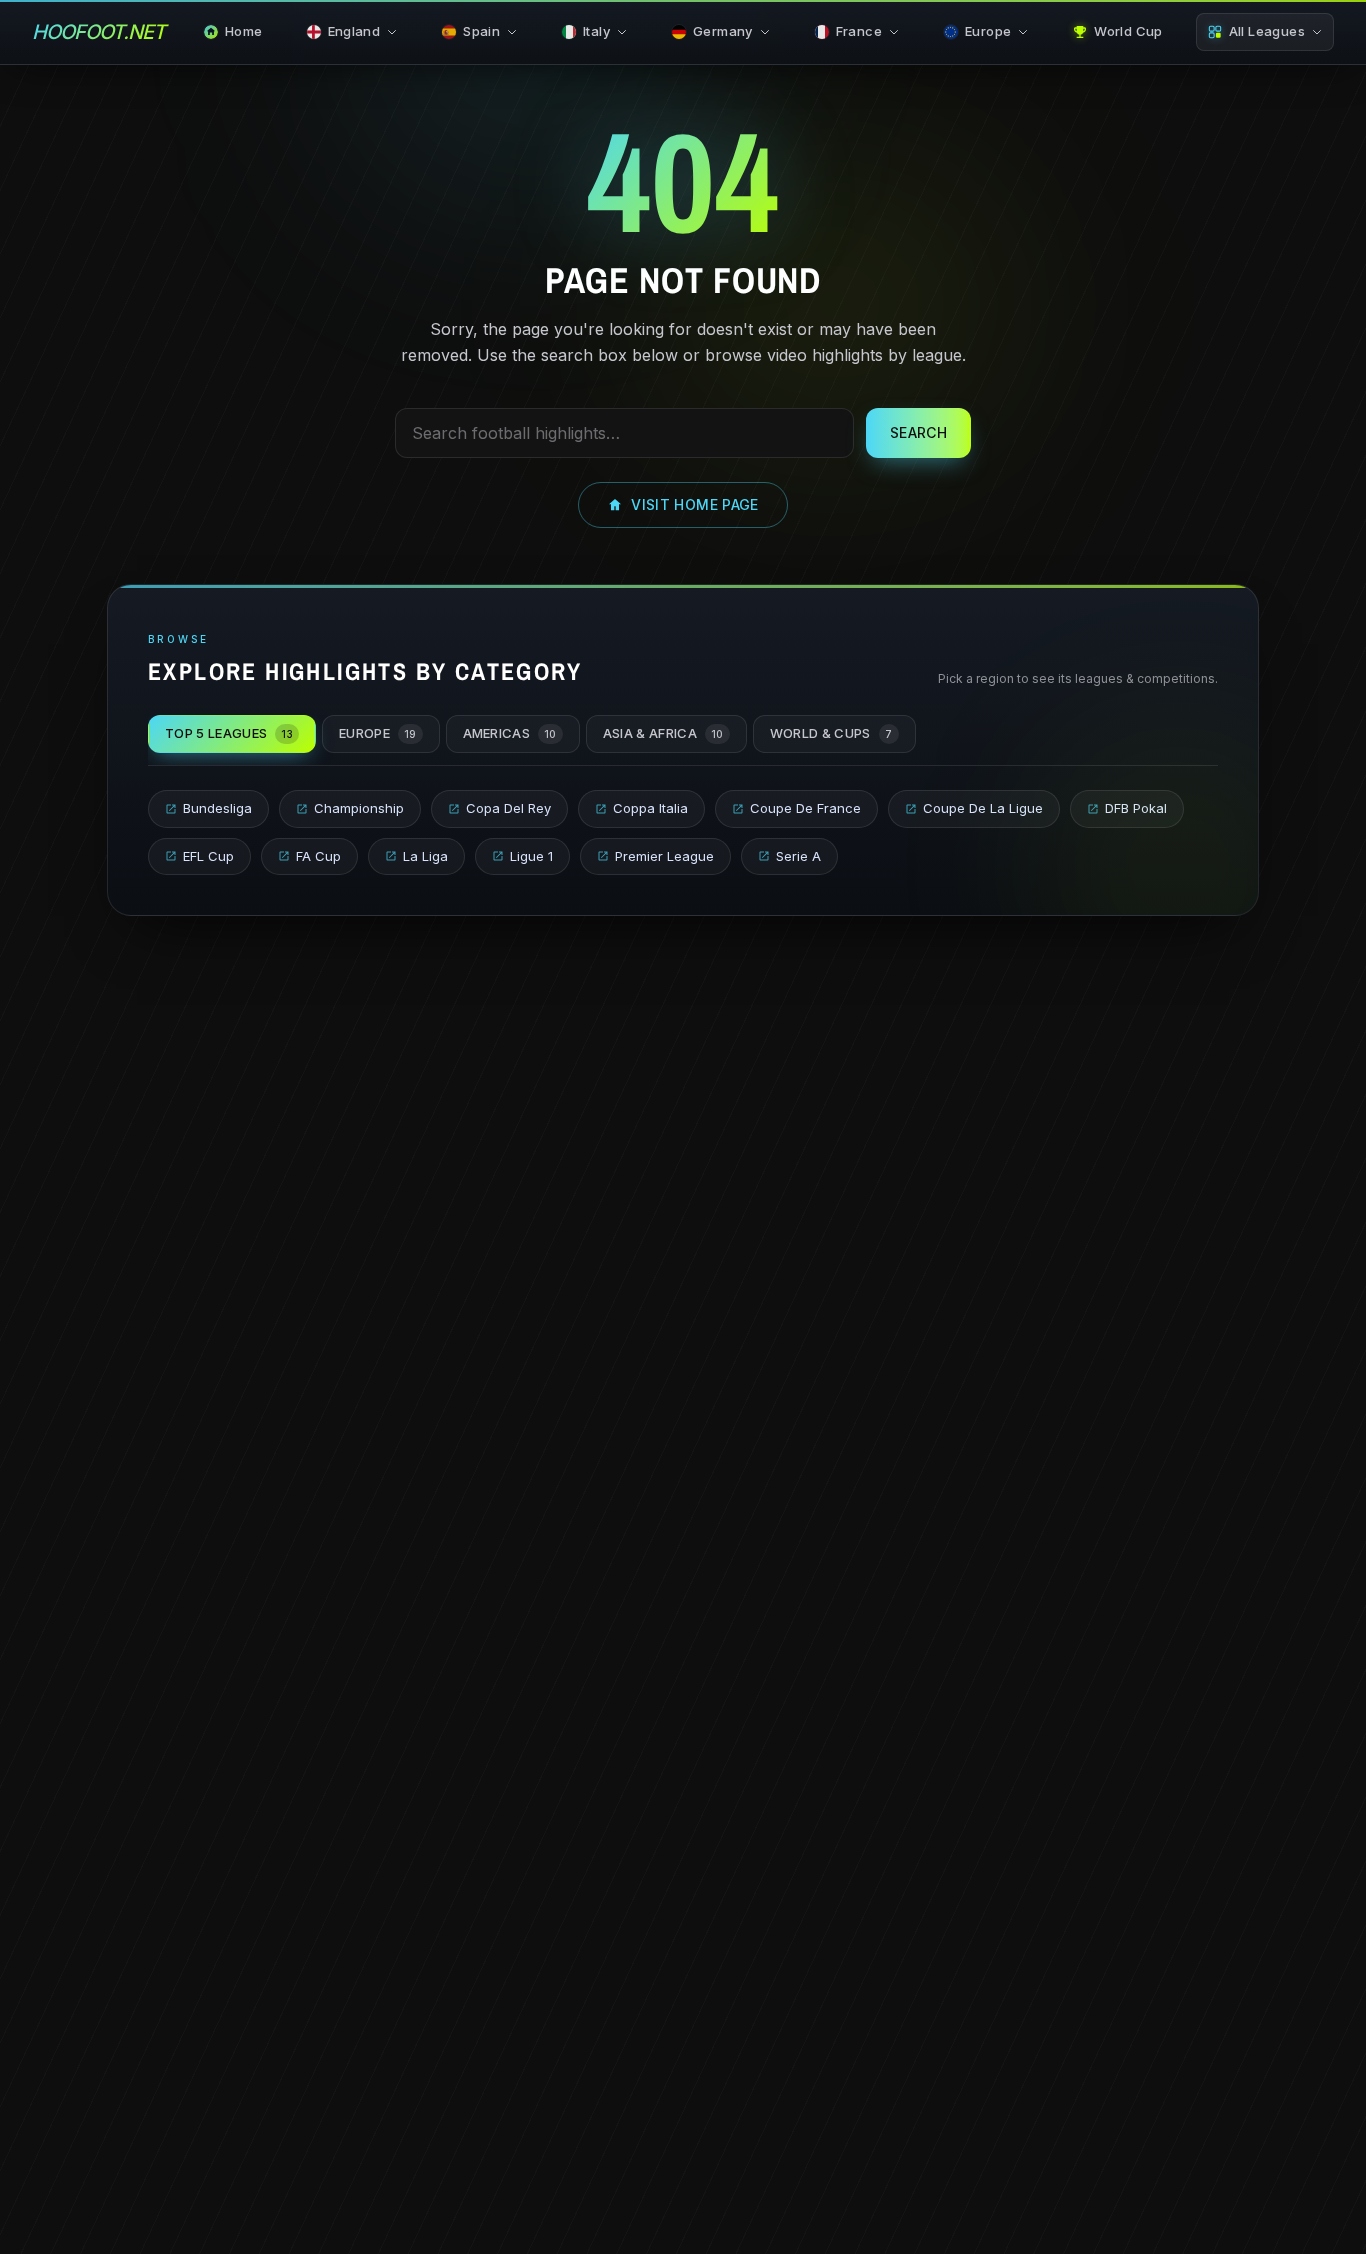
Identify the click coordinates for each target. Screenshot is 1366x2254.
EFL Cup (208, 856)
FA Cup (318, 856)
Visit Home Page (694, 504)
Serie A (798, 856)
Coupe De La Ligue (983, 808)
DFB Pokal (1136, 808)
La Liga (425, 856)
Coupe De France (805, 808)
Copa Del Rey (508, 808)
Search (918, 432)
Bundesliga (217, 808)
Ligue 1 (531, 856)
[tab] (232, 734)
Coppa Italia (650, 808)
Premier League (664, 856)
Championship (359, 808)
